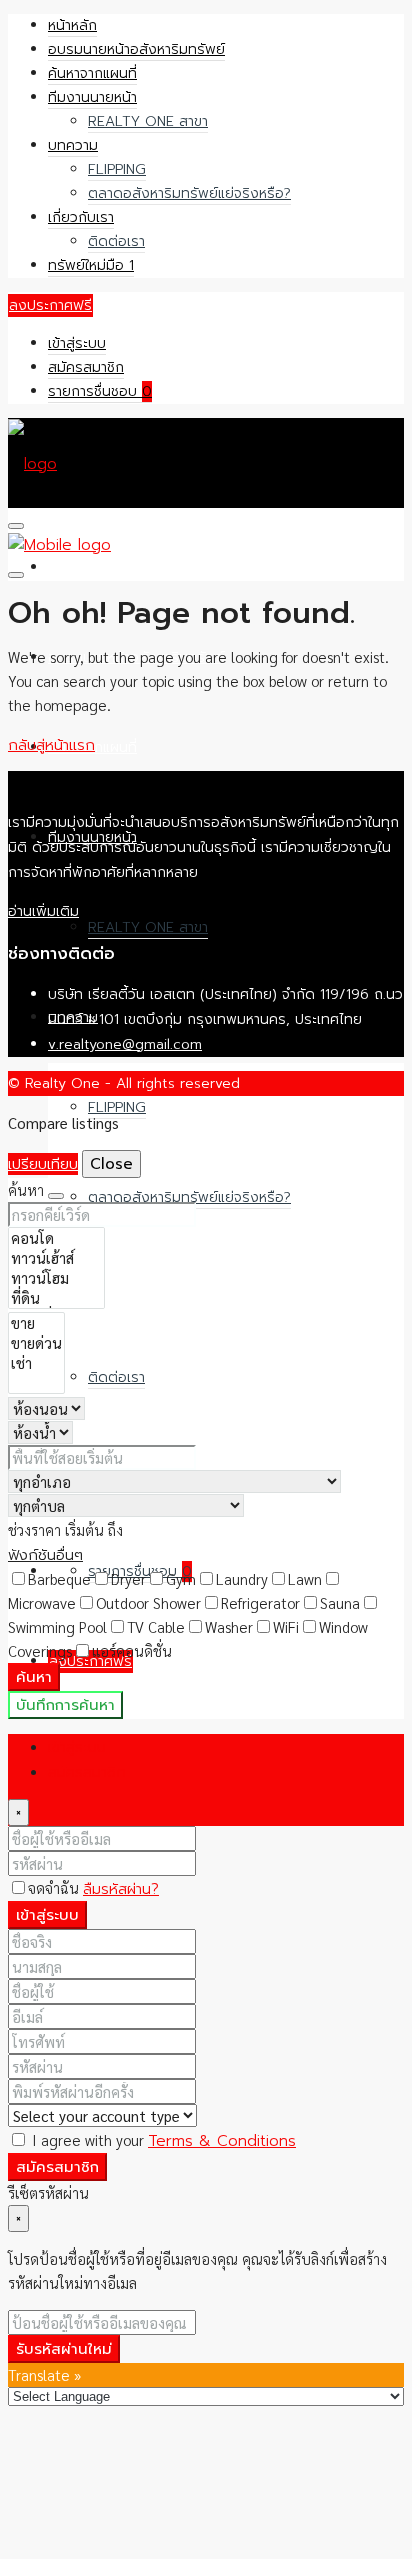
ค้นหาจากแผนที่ (92, 73)
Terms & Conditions (222, 2141)
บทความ (73, 145)
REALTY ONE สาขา (148, 121)
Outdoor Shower (148, 1602)
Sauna (340, 1602)
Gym (181, 1578)
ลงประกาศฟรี (50, 305)
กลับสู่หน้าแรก (51, 745)
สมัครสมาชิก (86, 367)
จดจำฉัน (55, 1887)
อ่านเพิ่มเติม (43, 911)
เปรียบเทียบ (43, 1164)
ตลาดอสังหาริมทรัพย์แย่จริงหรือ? (189, 193)
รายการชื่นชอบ (100, 391)
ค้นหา (34, 1677)
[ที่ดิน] (56, 1298)
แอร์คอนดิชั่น (132, 1650)
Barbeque (59, 1578)
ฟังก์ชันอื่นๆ (45, 1555)
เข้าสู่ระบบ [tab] (77, 1747)
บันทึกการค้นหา (65, 1705)
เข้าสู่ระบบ (77, 343)
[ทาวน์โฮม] (56, 1278)
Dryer (128, 1578)
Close (111, 1164)
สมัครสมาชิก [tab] (87, 1772)
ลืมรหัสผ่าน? (121, 1889)
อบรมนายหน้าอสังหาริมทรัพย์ (136, 49)
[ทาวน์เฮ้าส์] (56, 1258)
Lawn (305, 1578)
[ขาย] (36, 1323)
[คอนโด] (56, 1238)
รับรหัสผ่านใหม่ (64, 2349)
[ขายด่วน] (36, 1343)
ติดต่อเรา (116, 241)
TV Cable (156, 1626)
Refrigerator (260, 1602)
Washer (229, 1626)
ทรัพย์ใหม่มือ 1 (91, 265)
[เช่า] (36, 1363)
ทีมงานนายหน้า (92, 97)
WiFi (286, 1626)
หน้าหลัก (72, 25)
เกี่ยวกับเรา (81, 217)
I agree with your (162, 2139)
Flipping (117, 169)
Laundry (242, 1578)
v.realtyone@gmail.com (125, 1044)
